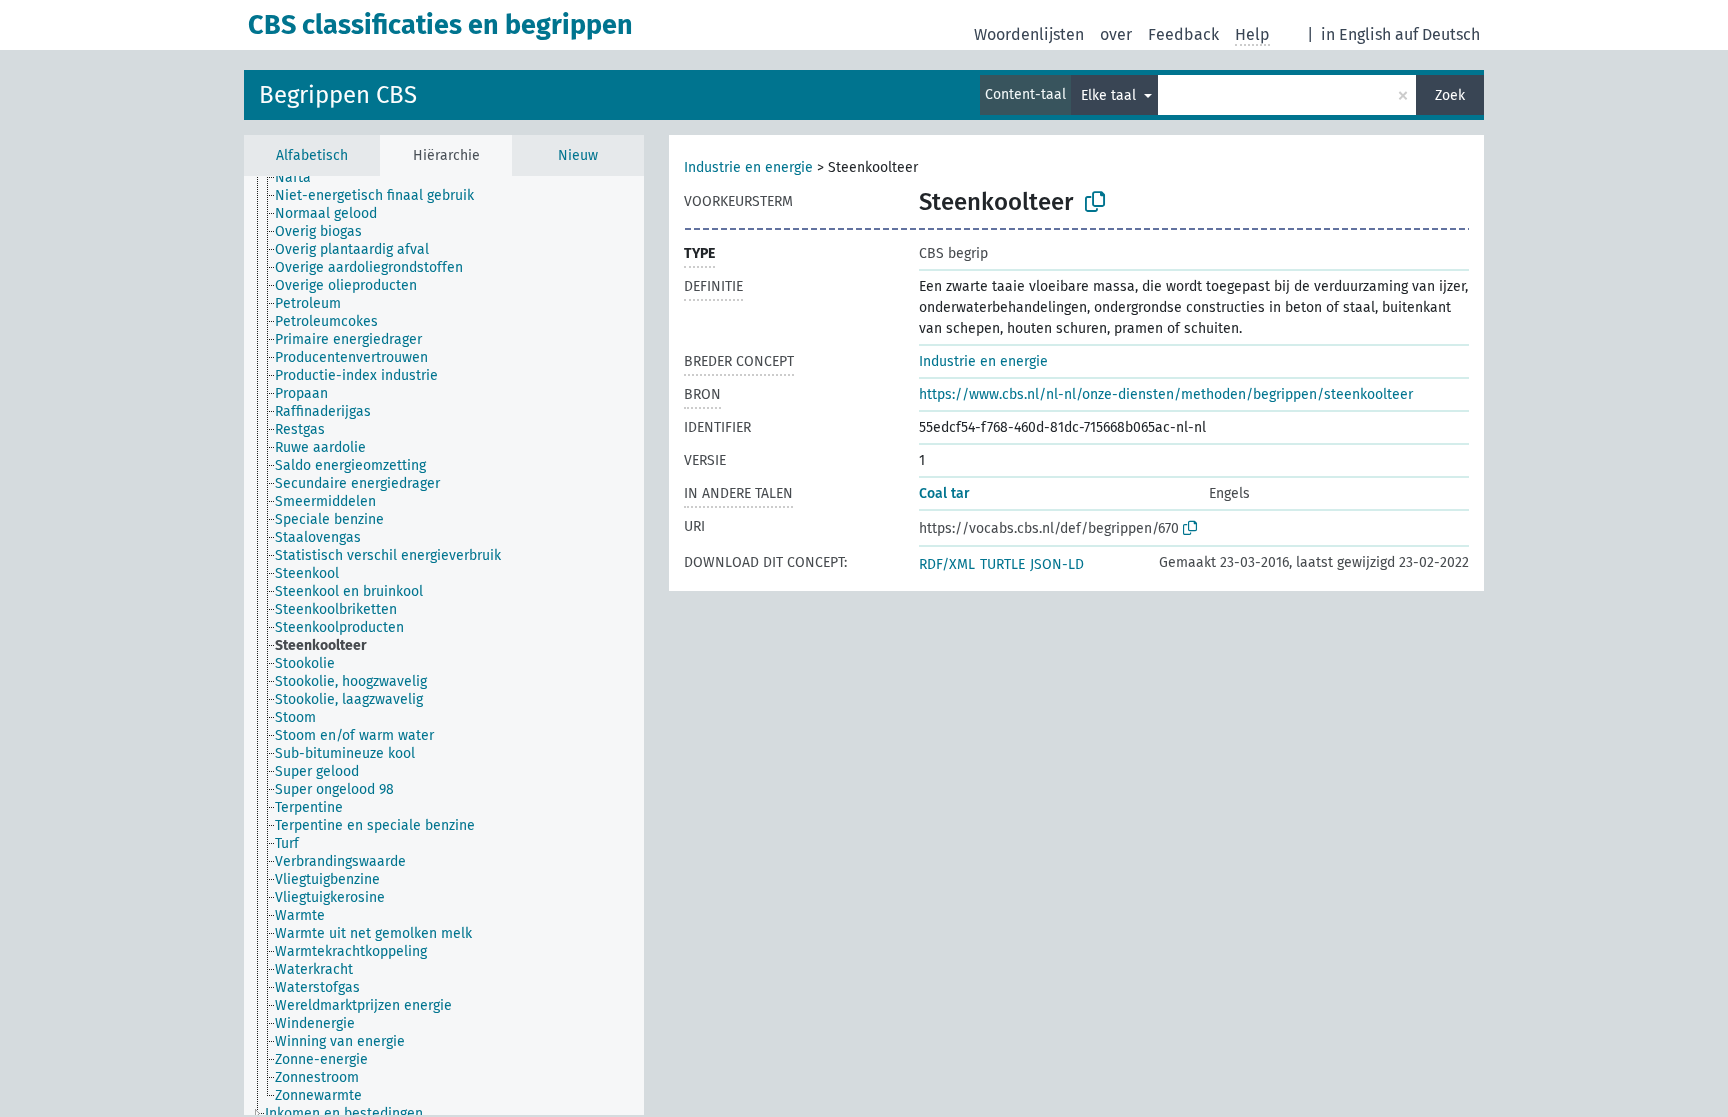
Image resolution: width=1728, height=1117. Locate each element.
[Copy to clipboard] (1095, 202)
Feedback (1183, 34)
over (1116, 34)
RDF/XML (947, 564)
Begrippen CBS (338, 95)
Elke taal (1110, 95)
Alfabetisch (312, 155)
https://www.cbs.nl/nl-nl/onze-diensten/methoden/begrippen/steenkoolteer (1166, 394)
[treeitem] (301, 178)
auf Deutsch (1437, 34)
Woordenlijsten (1029, 34)
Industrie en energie (748, 167)
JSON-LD (1057, 564)
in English (1356, 34)
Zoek (1450, 95)
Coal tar (944, 493)
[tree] (444, 645)
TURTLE (1002, 564)
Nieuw (578, 155)
